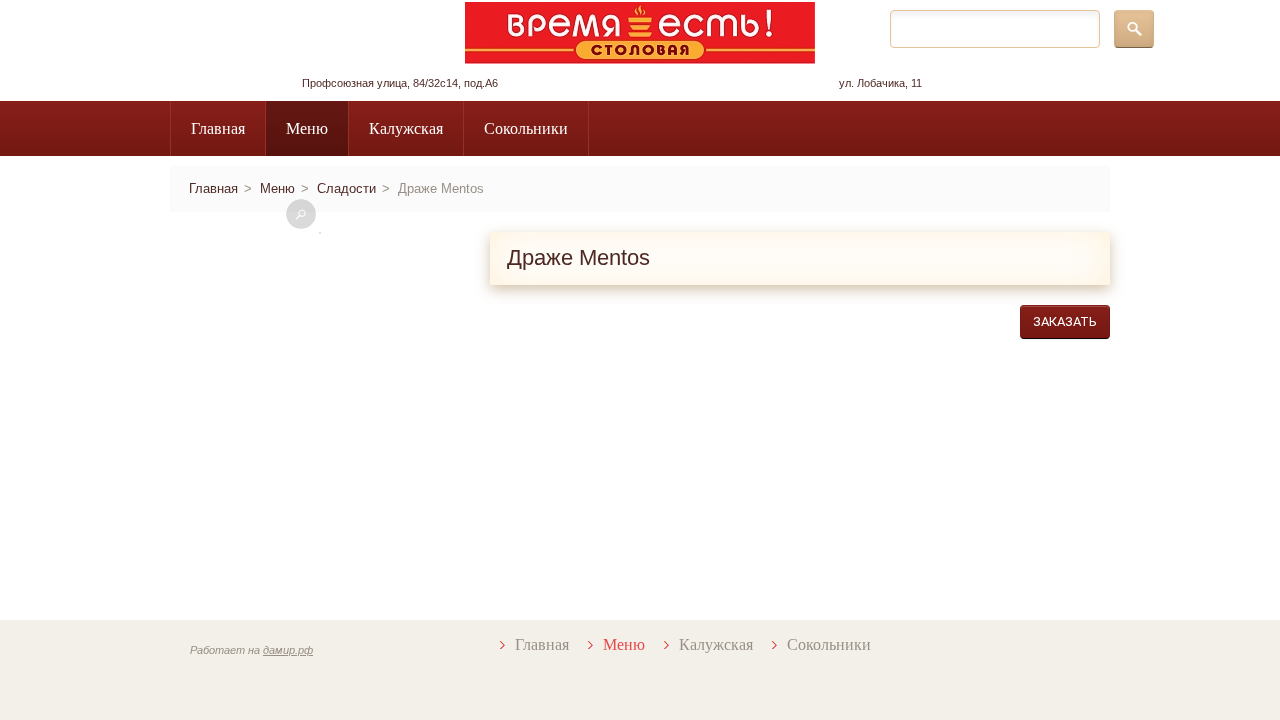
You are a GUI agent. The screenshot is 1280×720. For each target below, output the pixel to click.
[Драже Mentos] (320, 233)
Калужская (406, 128)
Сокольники (526, 128)
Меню (307, 128)
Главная (218, 128)
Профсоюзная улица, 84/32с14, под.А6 (400, 83)
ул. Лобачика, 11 (880, 83)
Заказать (1065, 321)
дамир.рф (288, 650)
